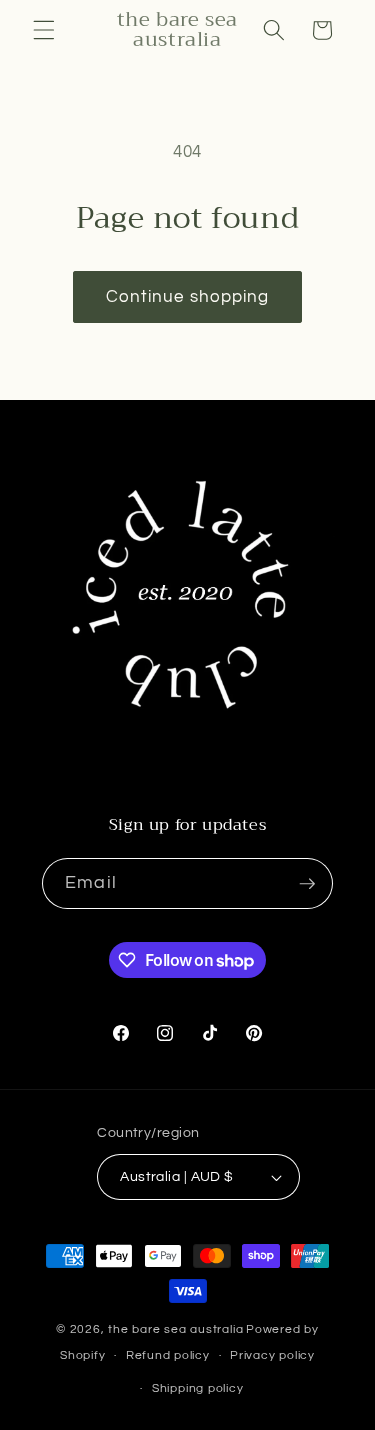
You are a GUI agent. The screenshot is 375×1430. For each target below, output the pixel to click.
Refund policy (168, 1355)
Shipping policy (198, 1388)
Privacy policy (272, 1355)
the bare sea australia (175, 1329)
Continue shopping (188, 296)
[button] (44, 30)
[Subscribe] (307, 884)
